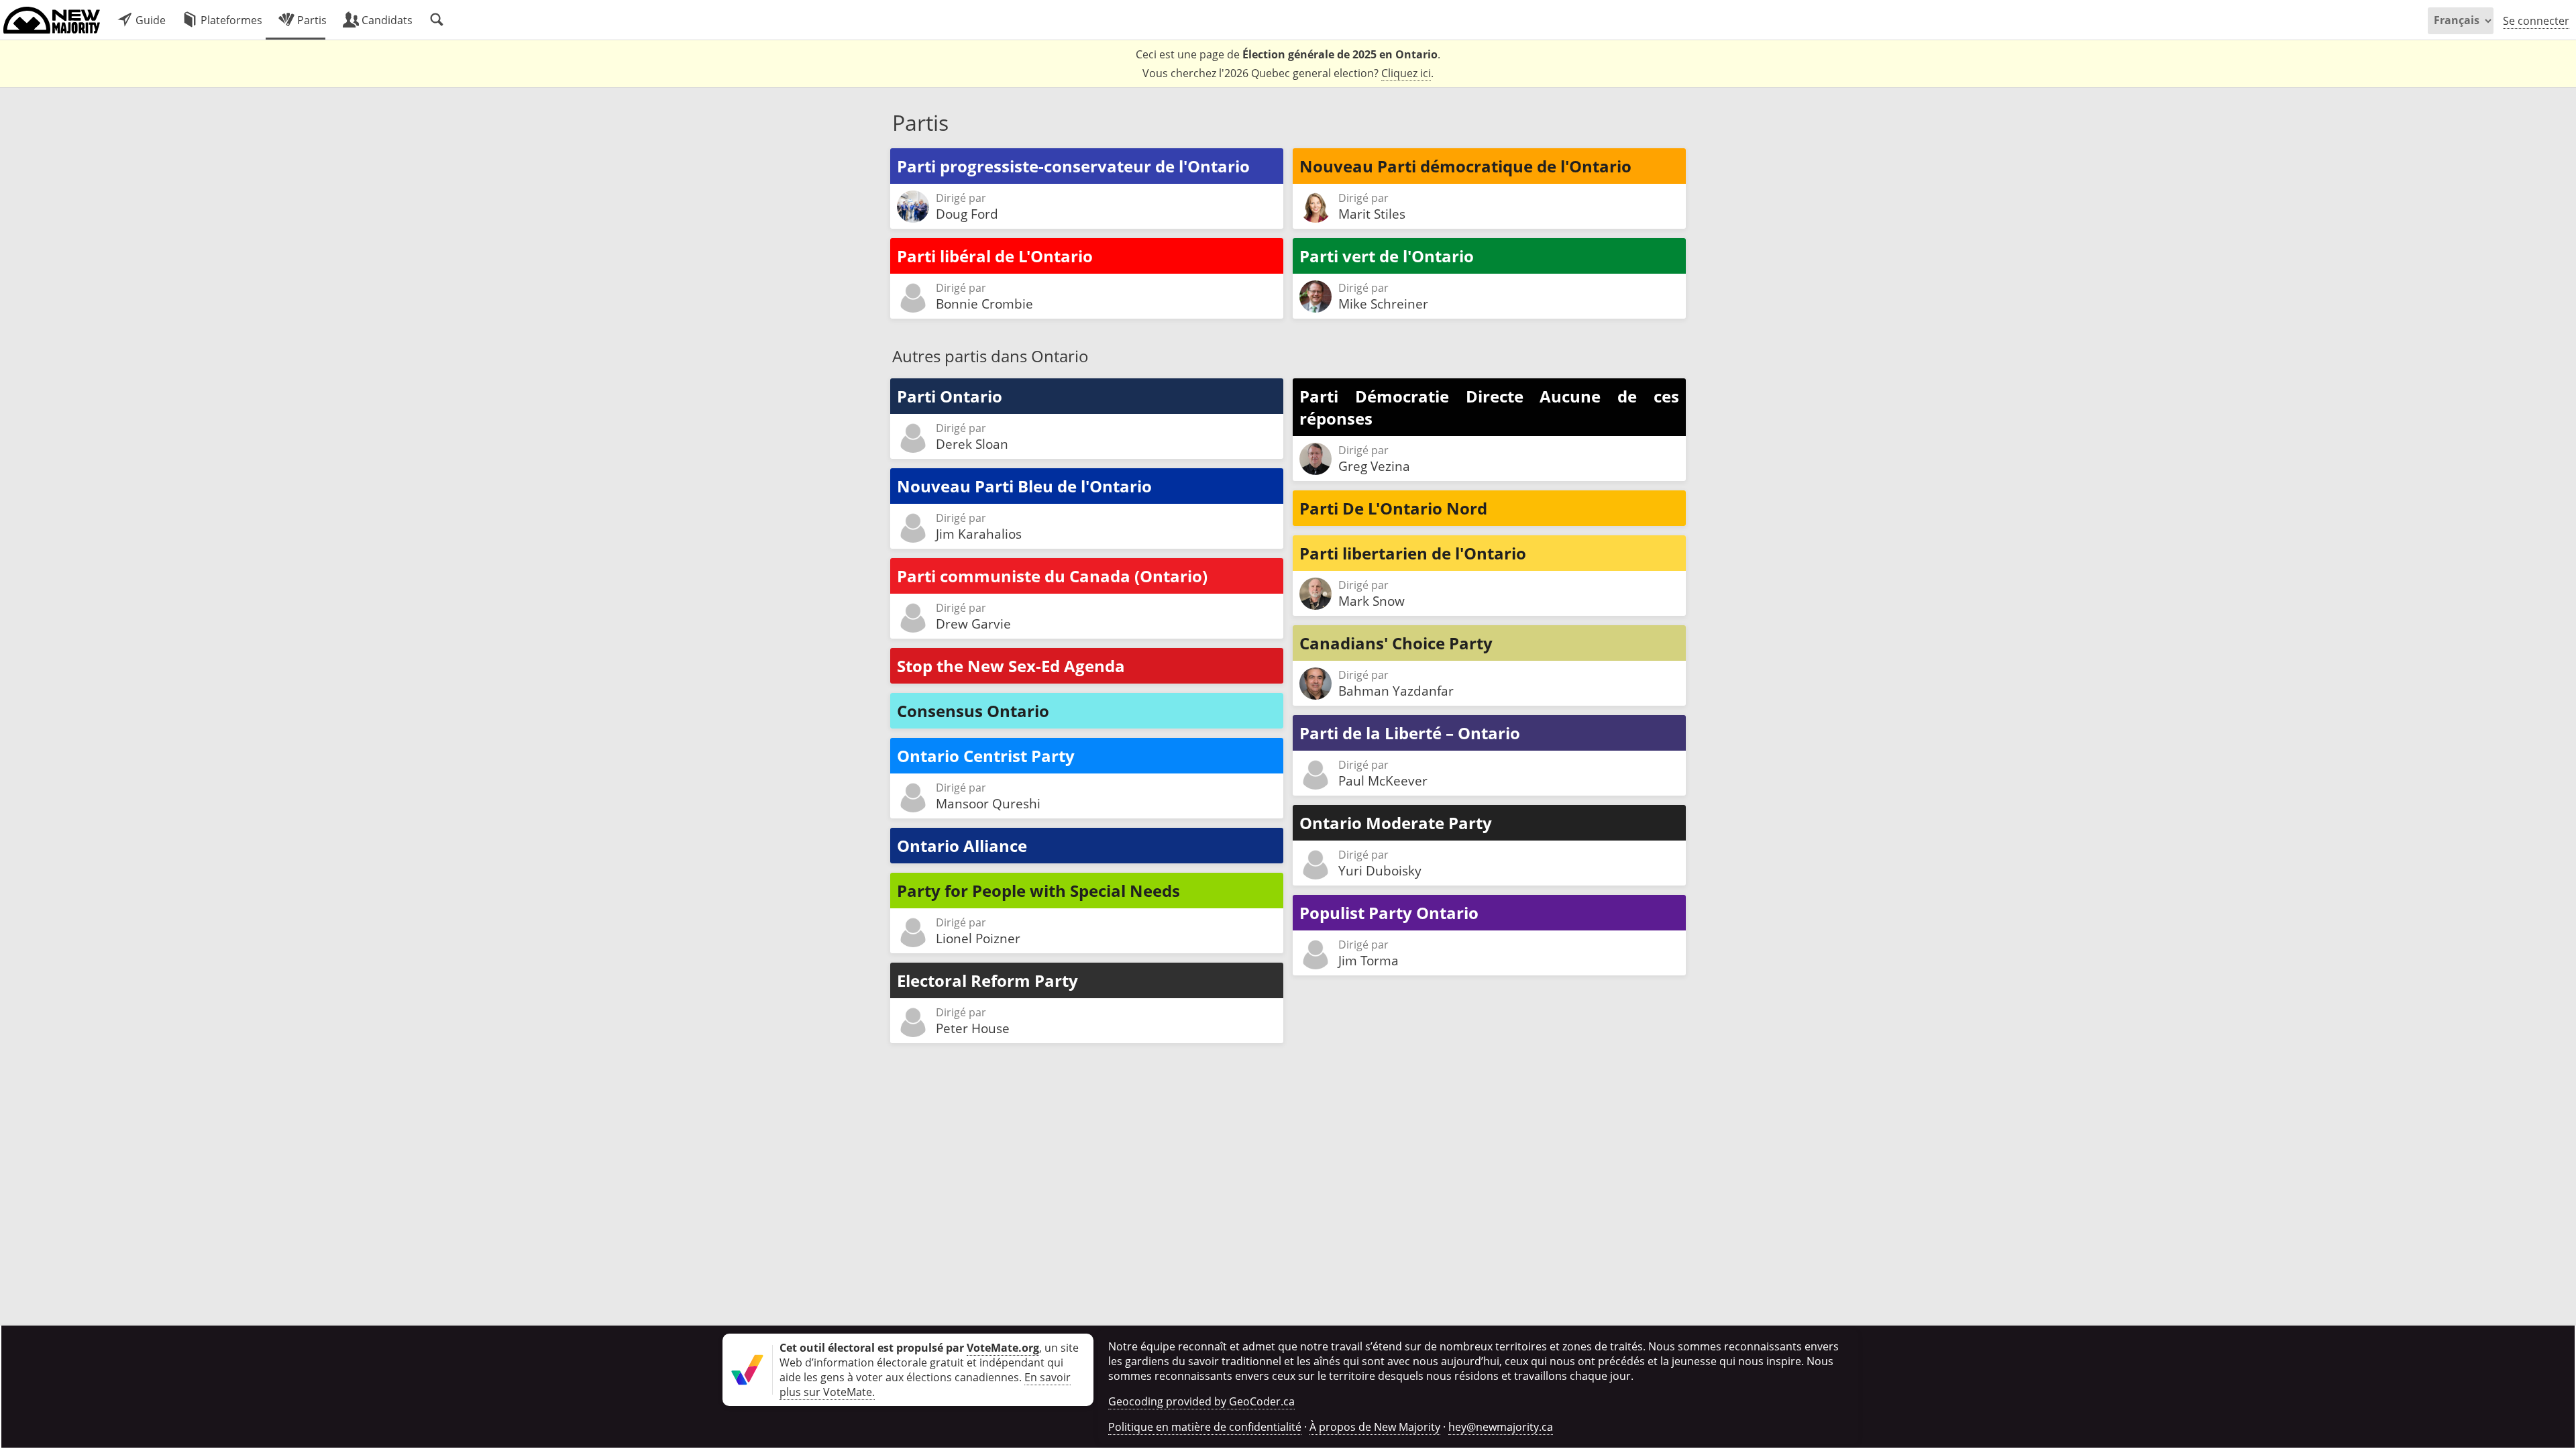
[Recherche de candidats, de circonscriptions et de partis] (437, 20)
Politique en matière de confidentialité (1205, 1427)
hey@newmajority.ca (1501, 1427)
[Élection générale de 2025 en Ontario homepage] (52, 20)
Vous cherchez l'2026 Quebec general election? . (1288, 73)
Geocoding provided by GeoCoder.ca (1201, 1401)
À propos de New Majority (1375, 1427)
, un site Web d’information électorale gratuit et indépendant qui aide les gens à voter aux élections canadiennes (929, 1362)
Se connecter (2536, 21)
